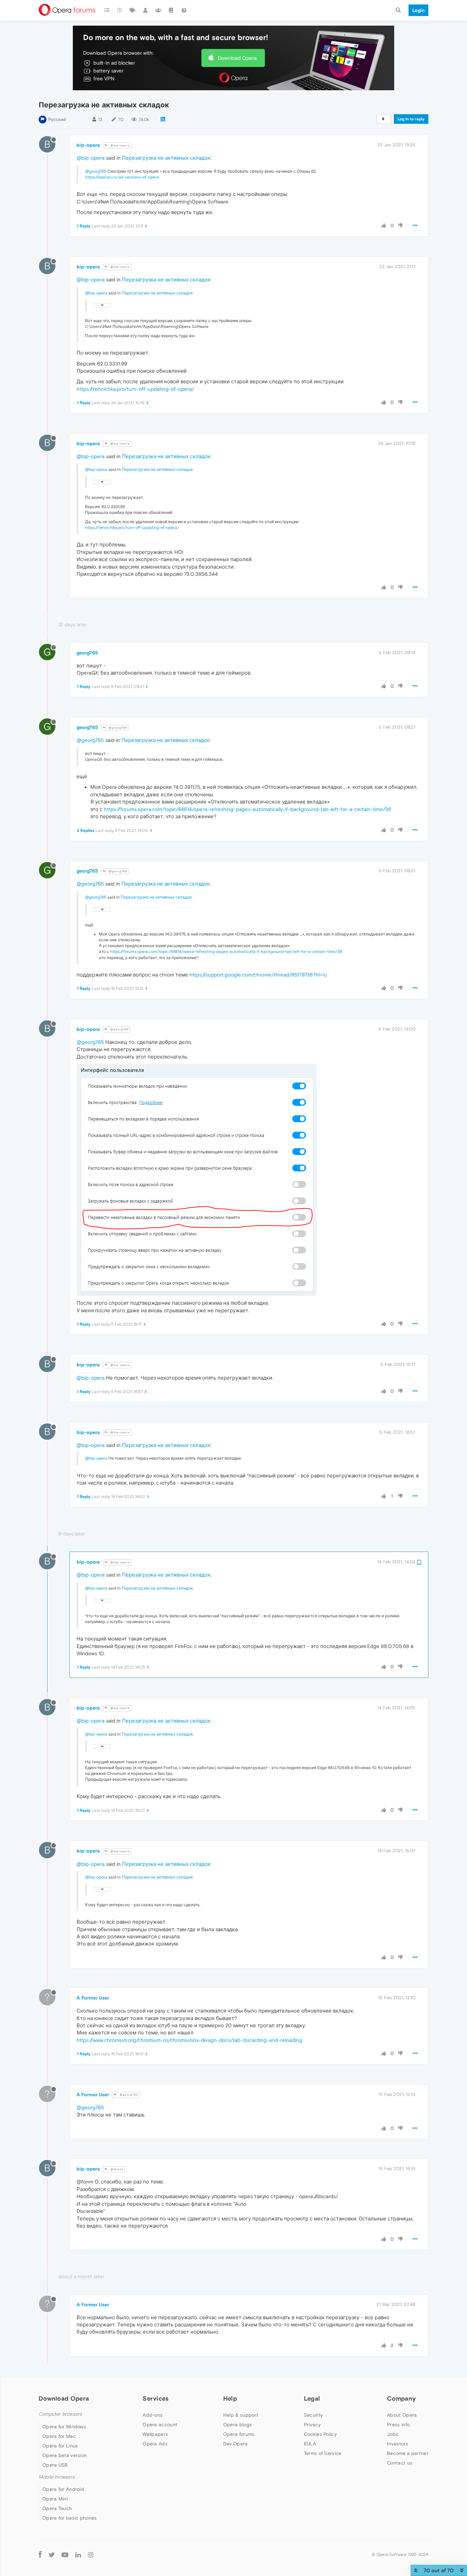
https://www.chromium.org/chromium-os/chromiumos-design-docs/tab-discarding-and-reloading (189, 2040)
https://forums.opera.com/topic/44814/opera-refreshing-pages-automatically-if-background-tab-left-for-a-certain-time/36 (248, 809)
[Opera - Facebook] (40, 2555)
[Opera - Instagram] (91, 2555)
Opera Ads (155, 2444)
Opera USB (55, 2465)
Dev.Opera (236, 2444)
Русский (57, 119)
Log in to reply (411, 119)
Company (401, 2398)
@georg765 (96, 171)
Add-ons (152, 2415)
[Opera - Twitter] (52, 2555)
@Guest (116, 2169)
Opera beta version (65, 2455)
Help (230, 2398)
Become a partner (408, 2453)
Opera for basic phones (70, 2518)
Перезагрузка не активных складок (166, 158)
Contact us (400, 2463)
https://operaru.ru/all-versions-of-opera (122, 177)
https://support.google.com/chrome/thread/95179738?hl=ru (258, 975)
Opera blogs (237, 2425)
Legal (312, 2398)
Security (313, 2415)
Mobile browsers (57, 2477)
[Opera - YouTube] (65, 2555)
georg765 (87, 653)
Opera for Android (63, 2489)
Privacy (312, 2425)
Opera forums (239, 2434)
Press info (398, 2425)
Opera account (160, 2425)
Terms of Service (323, 2453)
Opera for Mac (59, 2436)
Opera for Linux (60, 2446)
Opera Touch (57, 2508)
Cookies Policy (320, 2434)
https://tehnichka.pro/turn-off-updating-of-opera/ (135, 389)
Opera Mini (55, 2499)
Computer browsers (60, 2414)
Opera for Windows (64, 2427)
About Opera (402, 2415)
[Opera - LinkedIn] (78, 2555)
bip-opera (88, 145)
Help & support (241, 2415)
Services (156, 2398)
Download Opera (237, 58)
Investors (398, 2444)
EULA (310, 2444)
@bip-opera (120, 145)
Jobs (393, 2434)
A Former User (93, 1998)
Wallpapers (155, 2434)
